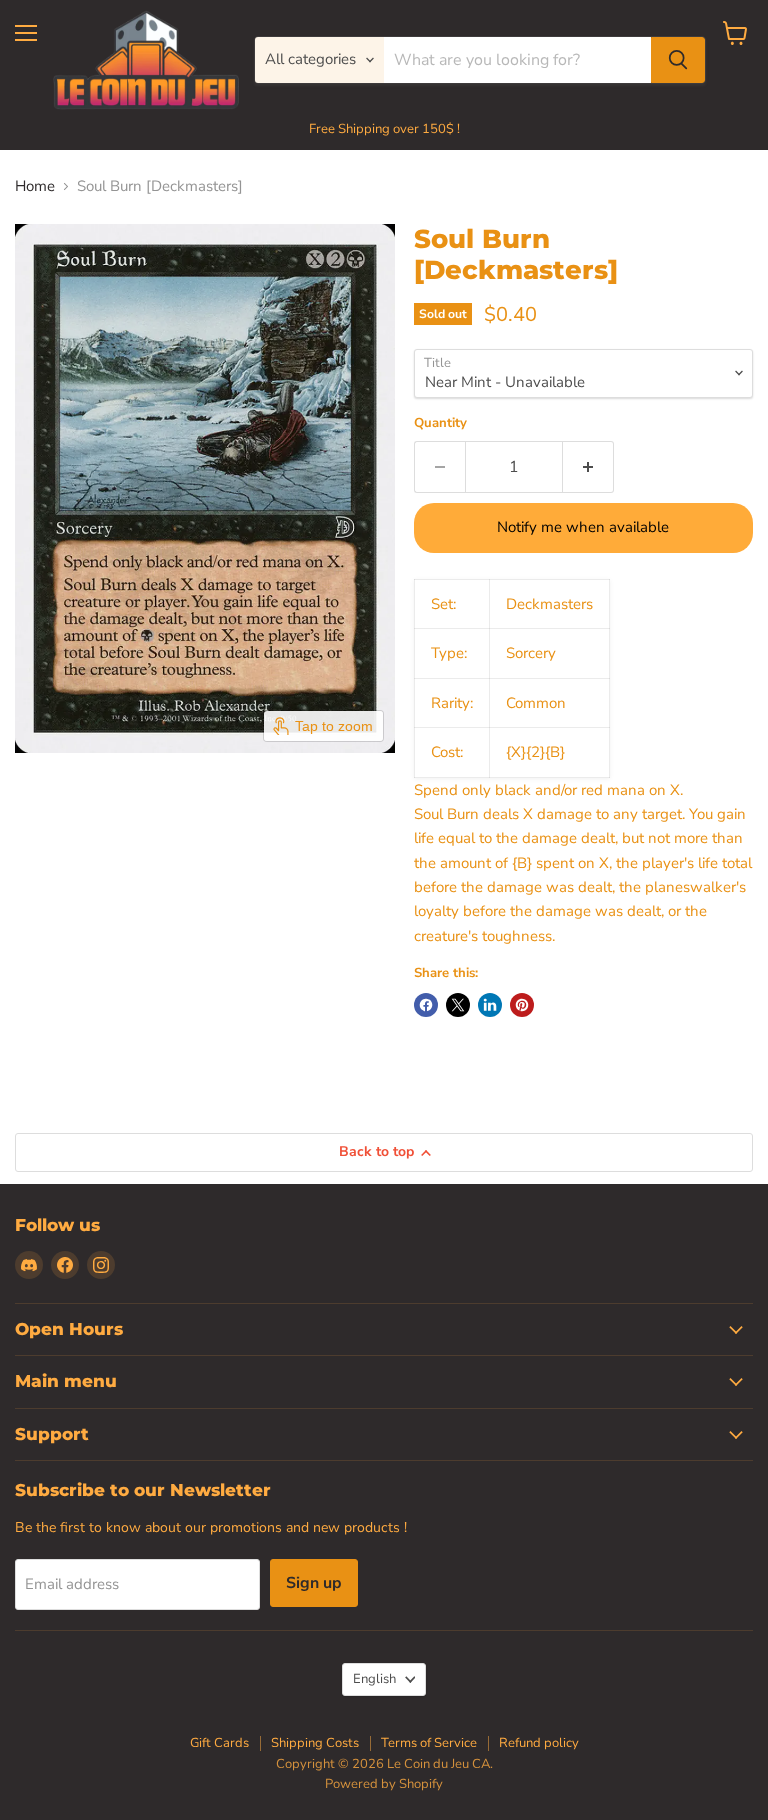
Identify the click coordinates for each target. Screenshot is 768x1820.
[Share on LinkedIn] (490, 1005)
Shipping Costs (315, 1743)
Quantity (440, 423)
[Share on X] (458, 1005)
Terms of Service (429, 1743)
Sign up (314, 1583)
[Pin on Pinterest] (522, 1005)
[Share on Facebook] (426, 1005)
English (374, 1679)
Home (35, 186)
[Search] (678, 60)
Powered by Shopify (384, 1784)
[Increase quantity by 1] (588, 467)
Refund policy (539, 1743)
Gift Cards (219, 1743)
